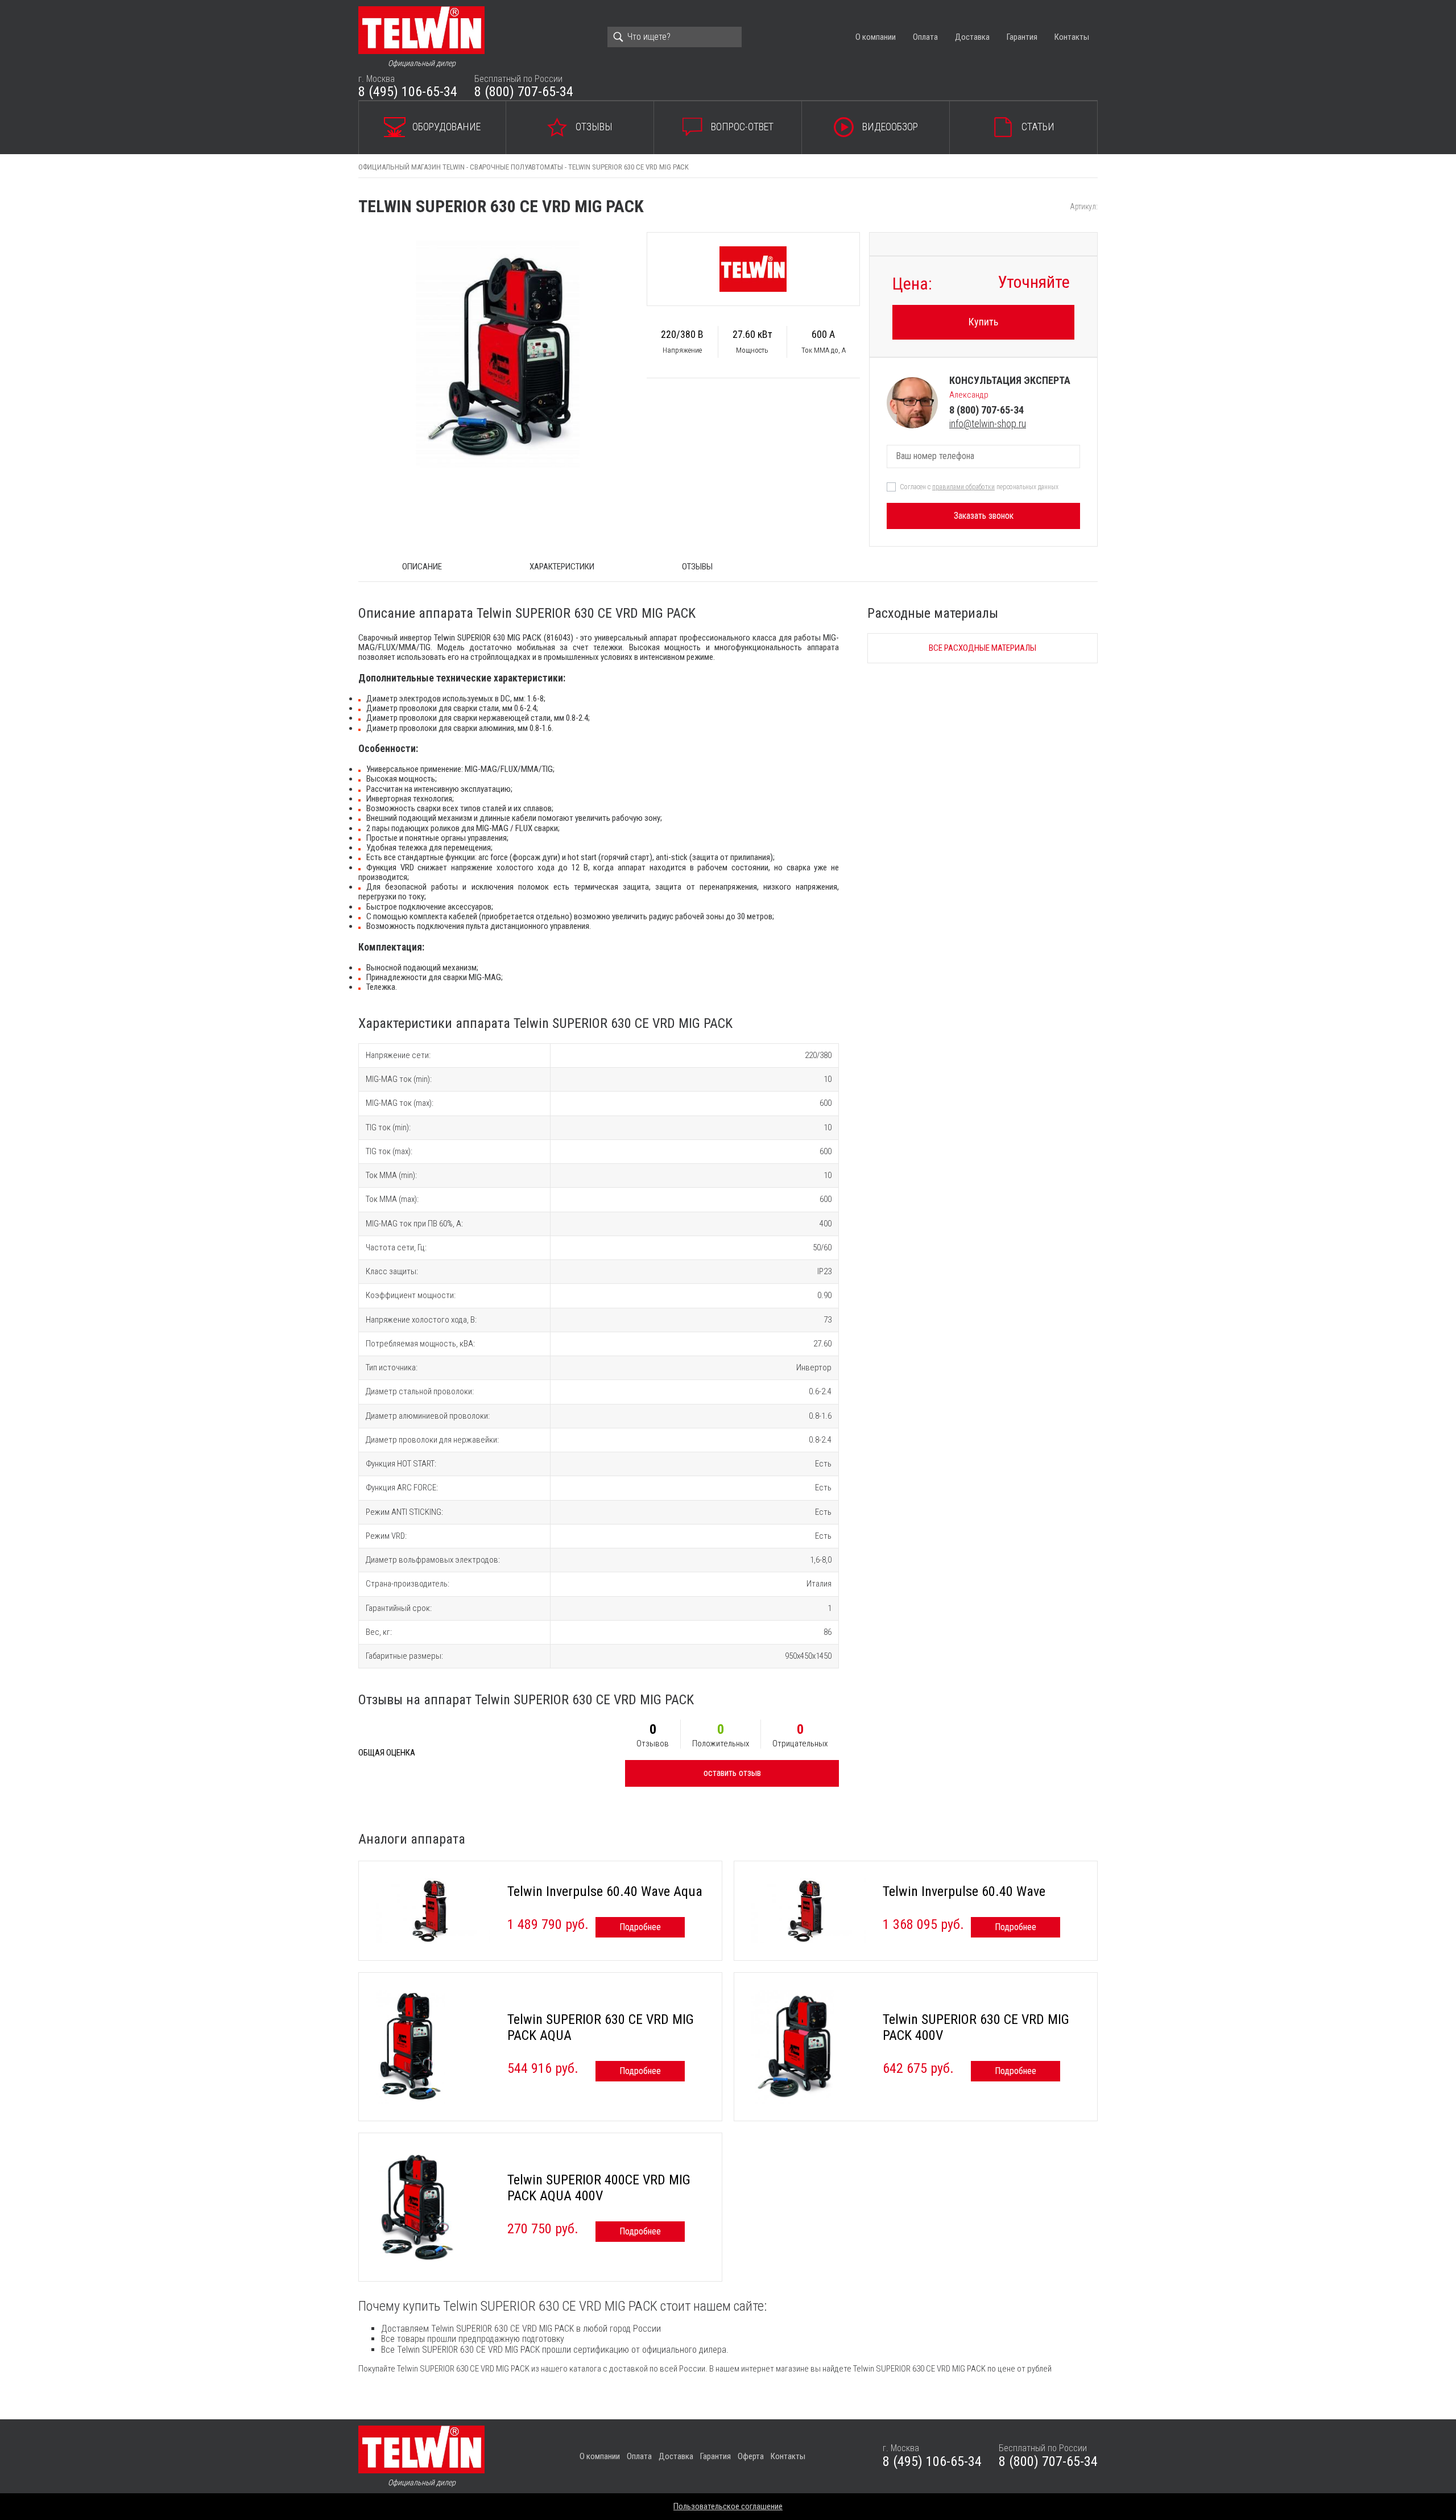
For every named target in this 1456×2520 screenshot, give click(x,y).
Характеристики (562, 567)
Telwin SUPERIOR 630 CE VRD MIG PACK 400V (976, 2027)
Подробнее (640, 1927)
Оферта (751, 2456)
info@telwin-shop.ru (988, 424)
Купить (983, 322)
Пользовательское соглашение (728, 2506)
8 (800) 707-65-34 (524, 92)
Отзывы (594, 127)
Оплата (925, 37)
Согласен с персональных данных (979, 487)
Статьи (1038, 127)
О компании (876, 37)
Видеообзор (890, 127)
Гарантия (1022, 37)
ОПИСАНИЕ (422, 567)
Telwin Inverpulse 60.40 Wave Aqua (605, 1891)
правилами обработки (963, 487)
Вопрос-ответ (742, 127)
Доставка (972, 37)
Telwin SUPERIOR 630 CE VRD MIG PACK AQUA (601, 2027)
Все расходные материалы (983, 648)
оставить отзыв (732, 1773)
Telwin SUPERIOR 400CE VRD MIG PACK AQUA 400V (599, 2188)
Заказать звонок (984, 516)
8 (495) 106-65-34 (408, 92)
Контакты (1072, 37)
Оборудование (446, 127)
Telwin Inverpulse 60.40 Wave (964, 1891)
